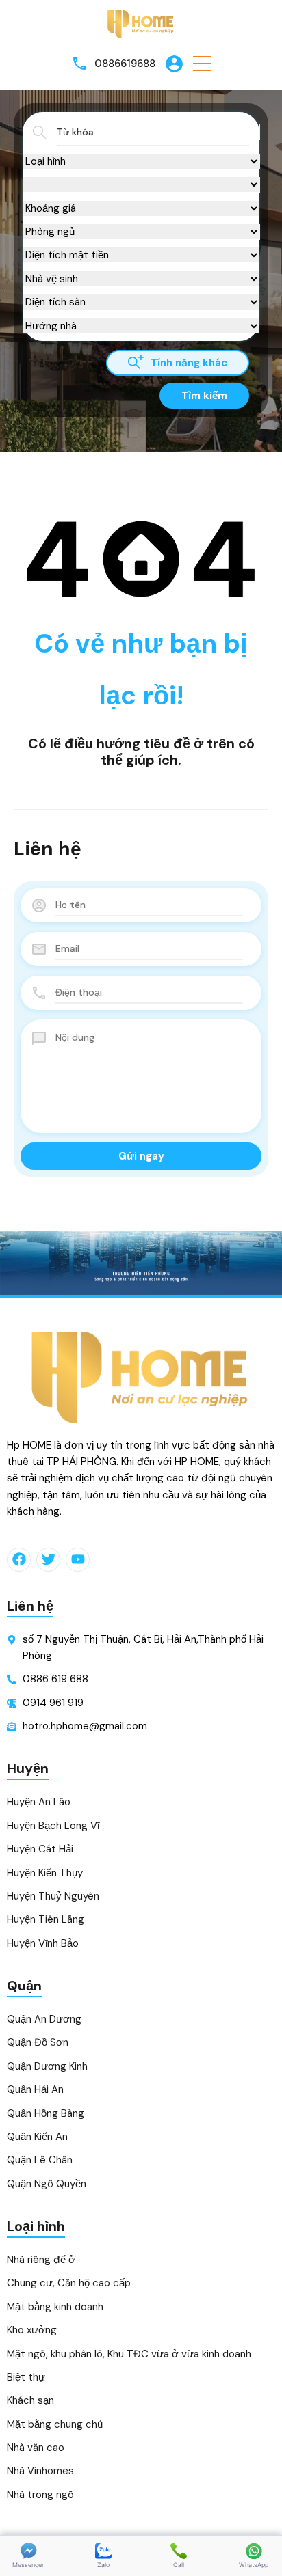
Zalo (103, 2565)
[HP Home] (141, 23)
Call (179, 2565)
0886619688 (125, 64)
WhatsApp (254, 2565)
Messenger (28, 2565)
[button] (202, 64)
